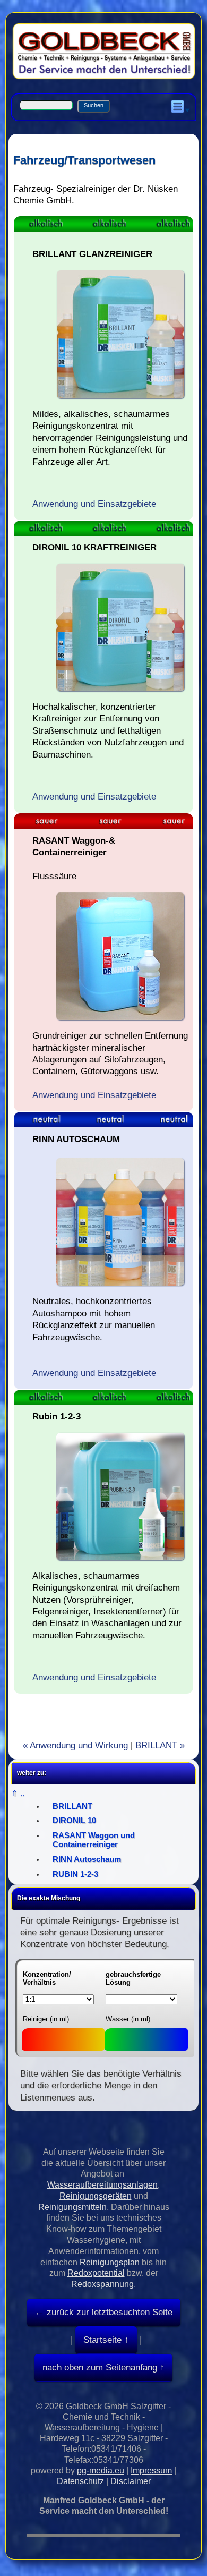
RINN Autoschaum (87, 1859)
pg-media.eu (101, 2471)
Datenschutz (80, 2481)
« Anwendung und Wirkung (75, 1745)
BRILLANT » (160, 1745)
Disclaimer (131, 2481)
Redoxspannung (102, 2284)
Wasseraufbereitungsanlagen (102, 2185)
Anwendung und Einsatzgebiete (94, 504)
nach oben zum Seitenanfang (100, 2367)
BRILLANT (72, 1806)
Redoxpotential (96, 2273)
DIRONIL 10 (74, 1821)
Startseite (102, 2340)
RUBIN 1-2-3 (75, 1874)
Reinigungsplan (110, 2262)
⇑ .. (18, 1793)
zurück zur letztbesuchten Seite (108, 2312)
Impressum (151, 2471)
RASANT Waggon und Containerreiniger (94, 1840)
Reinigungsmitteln (72, 2207)
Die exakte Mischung (49, 1898)
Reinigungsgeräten (96, 2196)
